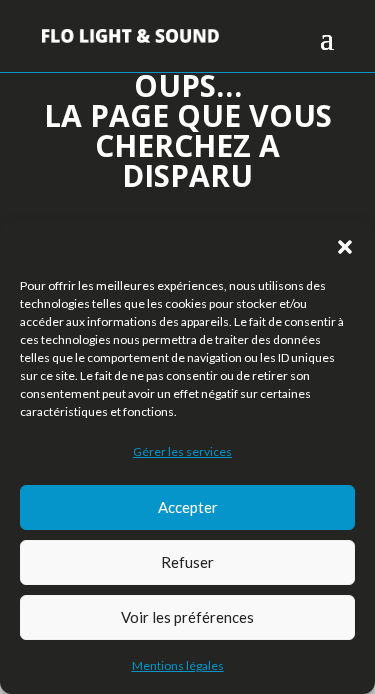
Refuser (187, 562)
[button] (345, 247)
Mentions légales (178, 665)
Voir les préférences (187, 617)
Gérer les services (182, 451)
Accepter (188, 507)
